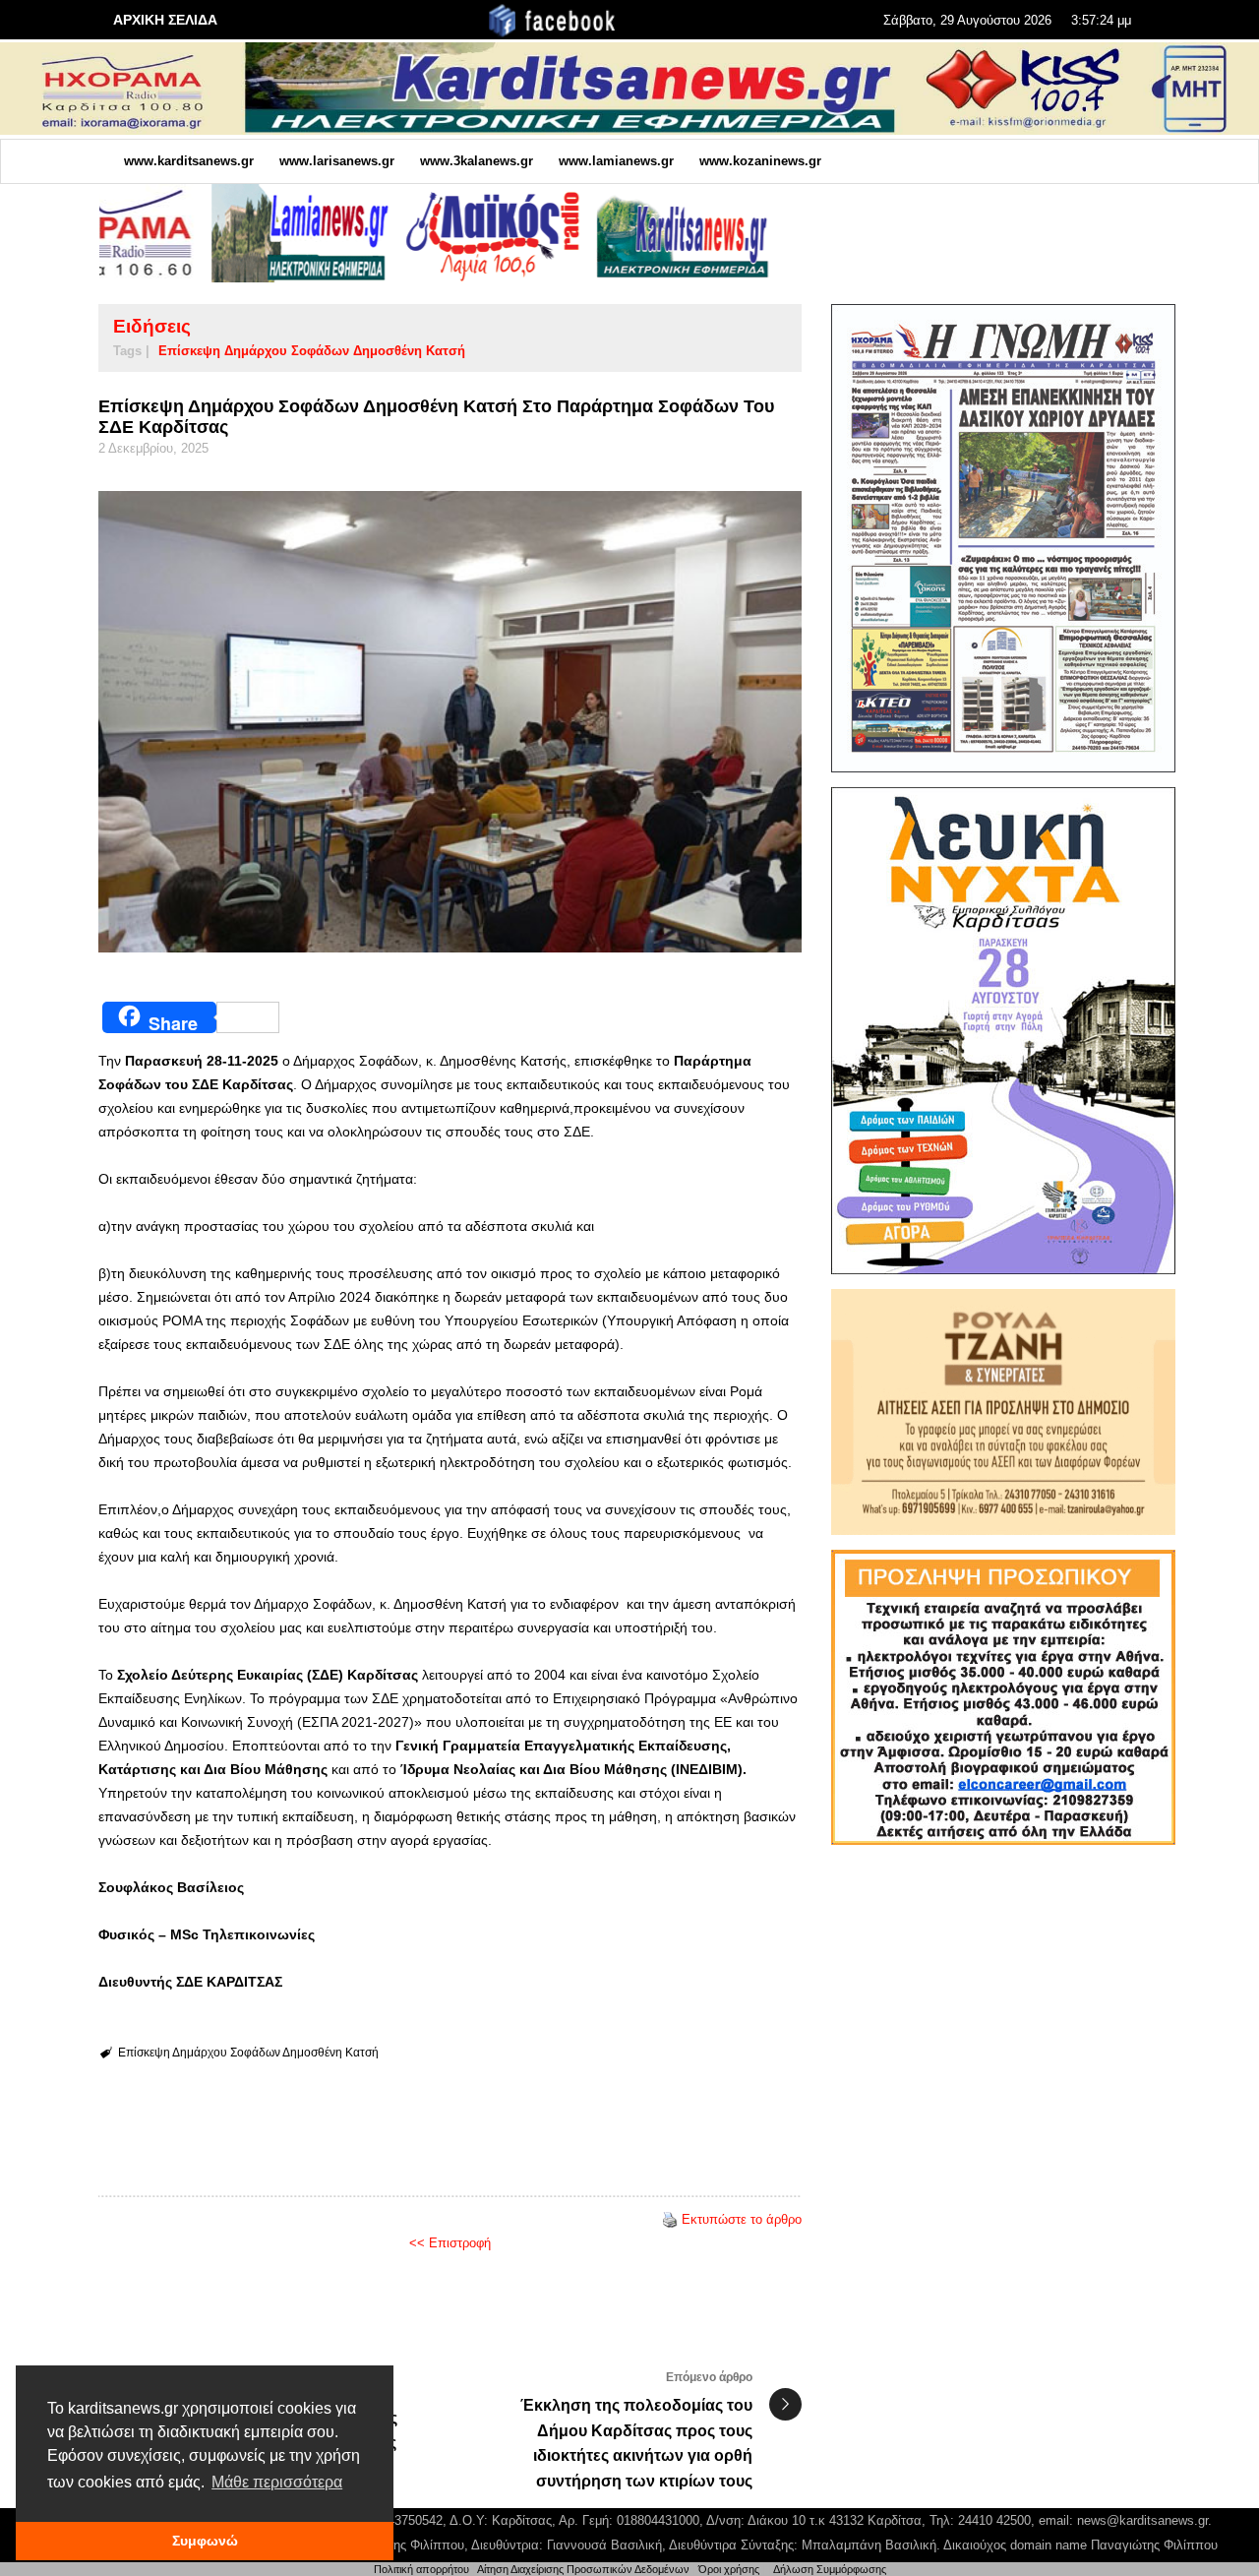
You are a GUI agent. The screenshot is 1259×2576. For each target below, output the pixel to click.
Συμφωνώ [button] (205, 2541)
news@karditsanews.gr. (1144, 2520)
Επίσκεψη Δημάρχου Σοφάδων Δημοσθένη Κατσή (312, 351)
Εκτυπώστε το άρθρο (742, 2219)
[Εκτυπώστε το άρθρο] (670, 2219)
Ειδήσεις (152, 326)
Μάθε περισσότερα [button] (277, 2482)
